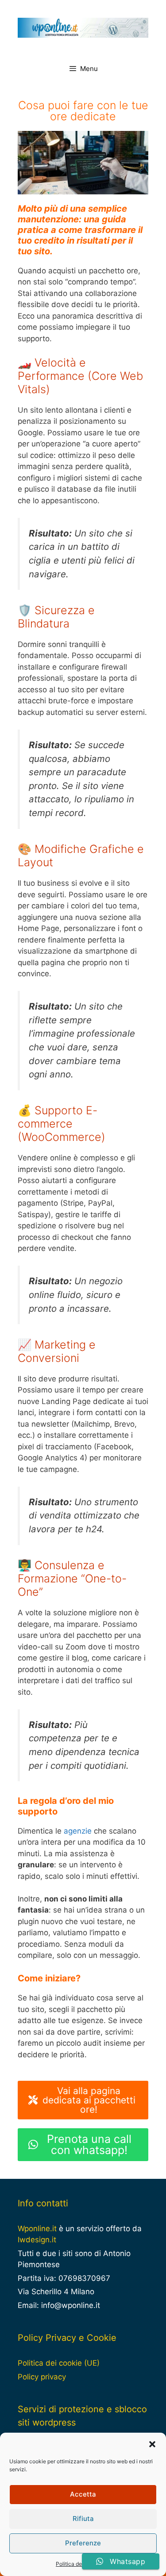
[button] (152, 2444)
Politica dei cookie (79, 2564)
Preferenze (83, 2543)
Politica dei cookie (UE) (59, 2363)
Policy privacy (42, 2377)
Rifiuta (83, 2519)
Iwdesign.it (37, 2240)
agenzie (78, 1831)
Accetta (83, 2494)
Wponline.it (37, 2229)
